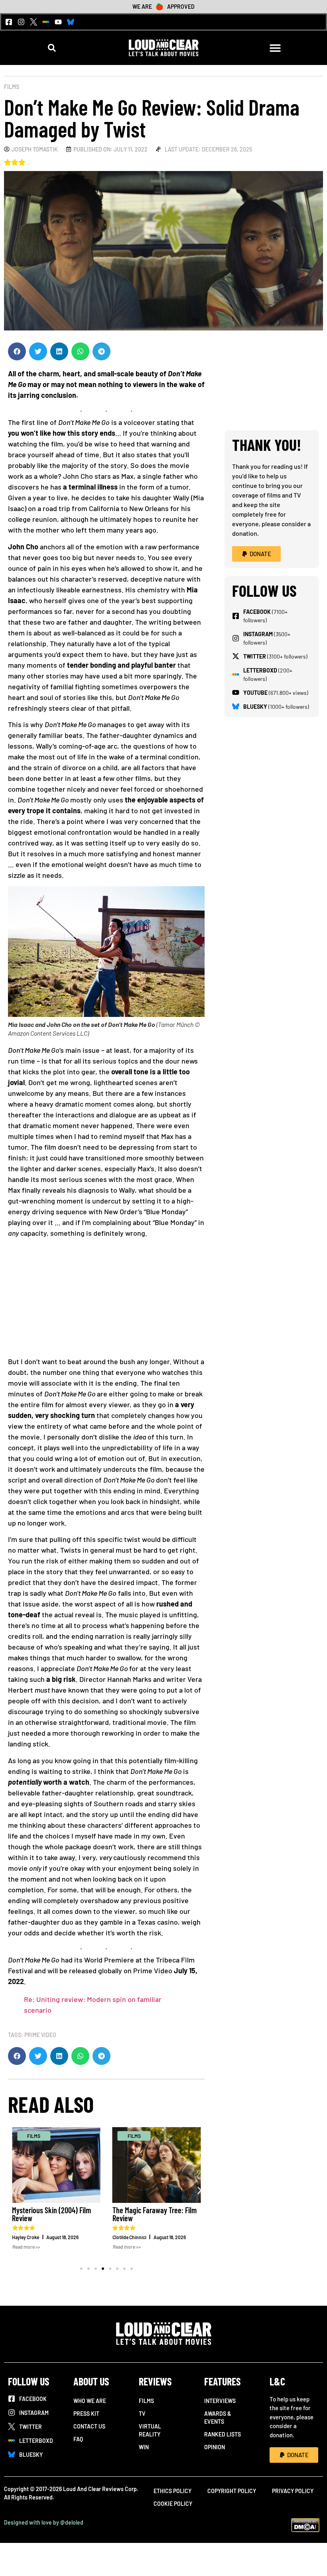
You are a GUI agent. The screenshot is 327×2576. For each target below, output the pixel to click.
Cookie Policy (173, 2504)
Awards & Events (218, 2418)
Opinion (215, 2447)
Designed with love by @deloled (44, 2522)
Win (144, 2447)
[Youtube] (58, 22)
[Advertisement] (106, 1300)
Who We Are (90, 2401)
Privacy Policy (293, 2491)
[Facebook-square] (9, 22)
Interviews (220, 2401)
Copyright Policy (232, 2491)
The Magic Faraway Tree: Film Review (155, 2214)
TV (142, 2414)
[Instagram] (21, 22)
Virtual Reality (150, 2430)
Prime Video (40, 2035)
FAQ (78, 2439)
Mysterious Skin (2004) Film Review (51, 2214)
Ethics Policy (172, 2491)
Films (12, 87)
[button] (52, 48)
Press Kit (86, 2414)
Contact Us (89, 2426)
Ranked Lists (223, 2434)
